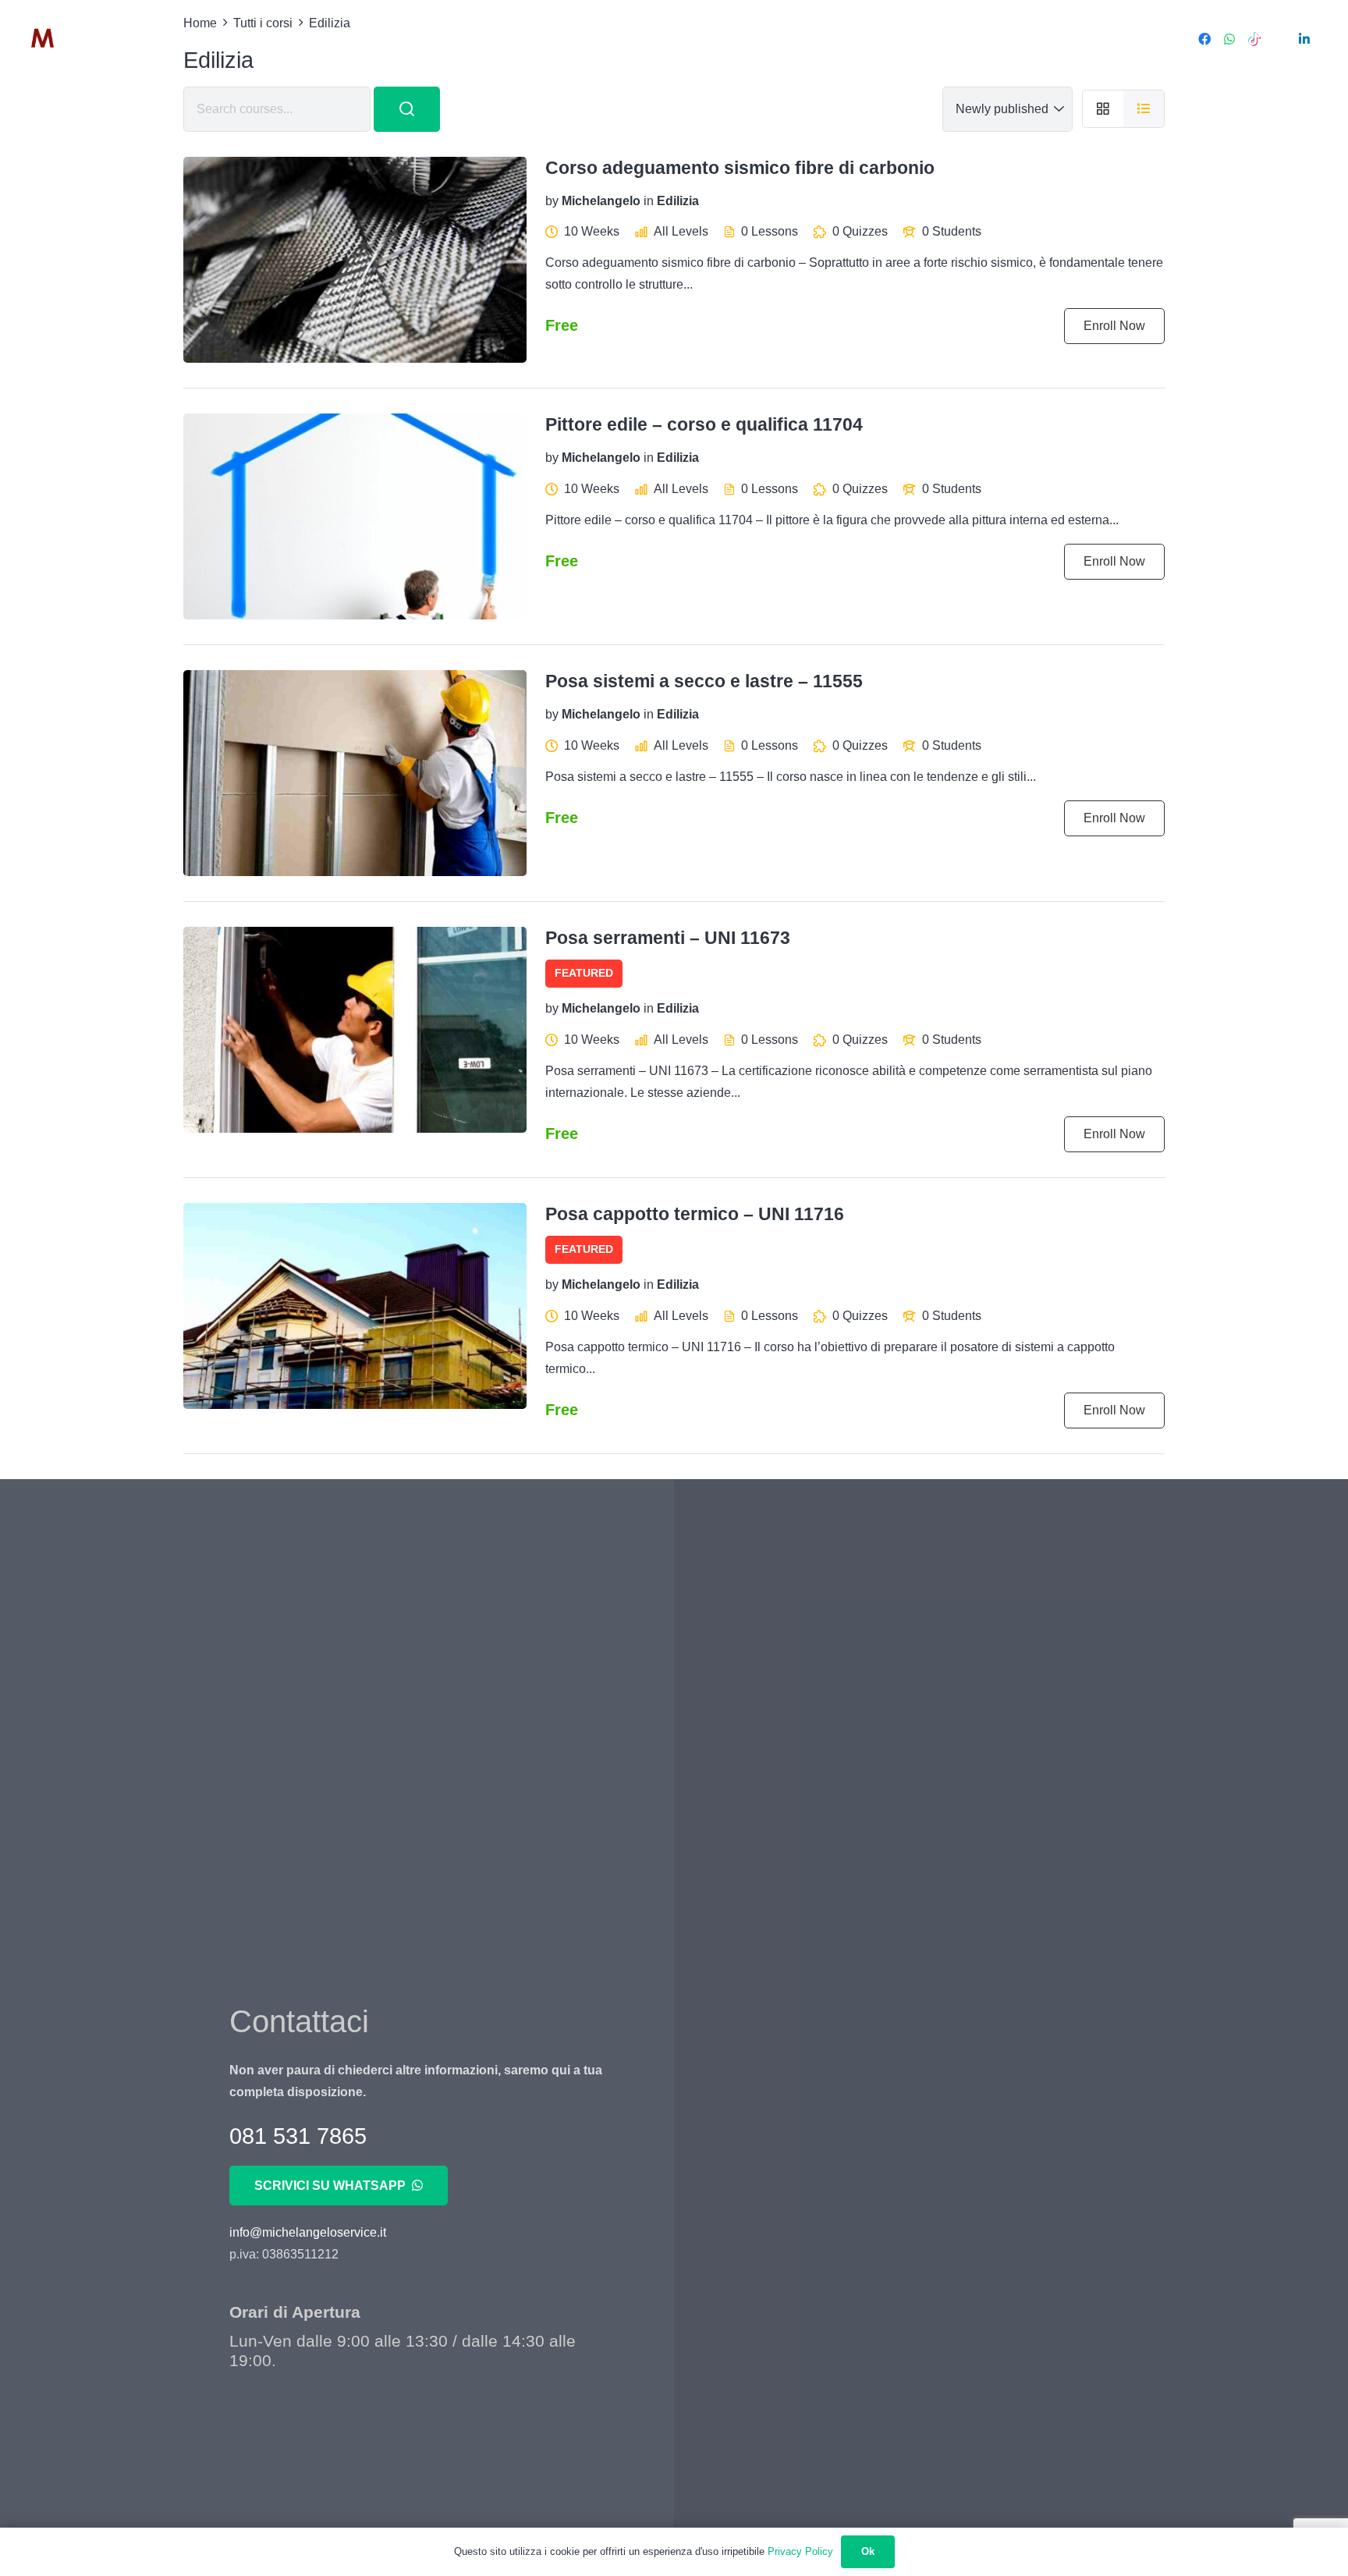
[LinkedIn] (1304, 39)
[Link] (88, 39)
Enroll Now (1114, 326)
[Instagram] (1279, 39)
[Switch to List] (1144, 109)
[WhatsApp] (1229, 39)
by (552, 200)
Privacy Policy (800, 2551)
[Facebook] (1204, 39)
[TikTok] (1254, 39)
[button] (330, 39)
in (649, 200)
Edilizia (678, 200)
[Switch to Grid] (1103, 109)
